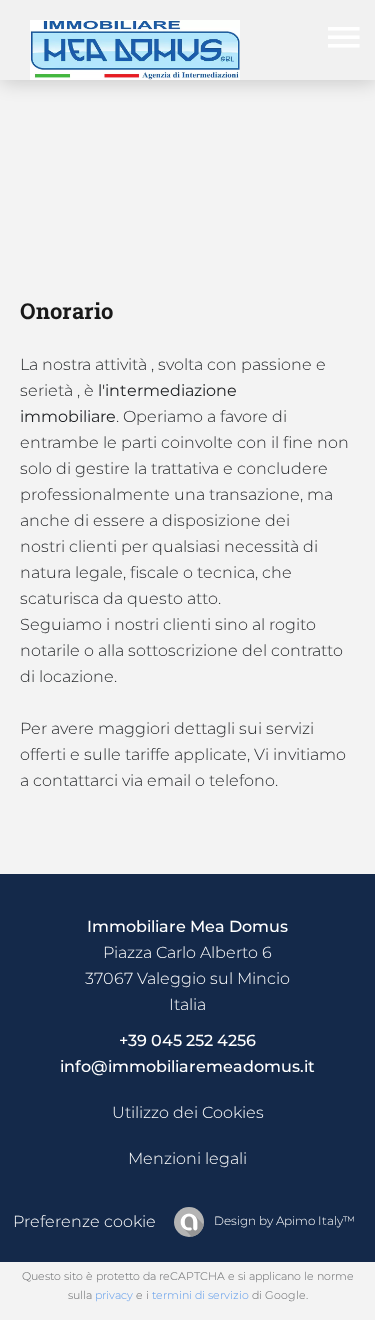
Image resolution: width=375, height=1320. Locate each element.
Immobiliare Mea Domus (187, 926)
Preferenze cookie (84, 1221)
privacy (114, 1295)
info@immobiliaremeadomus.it (187, 1066)
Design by (283, 1220)
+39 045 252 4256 (187, 1040)
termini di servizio (200, 1295)
